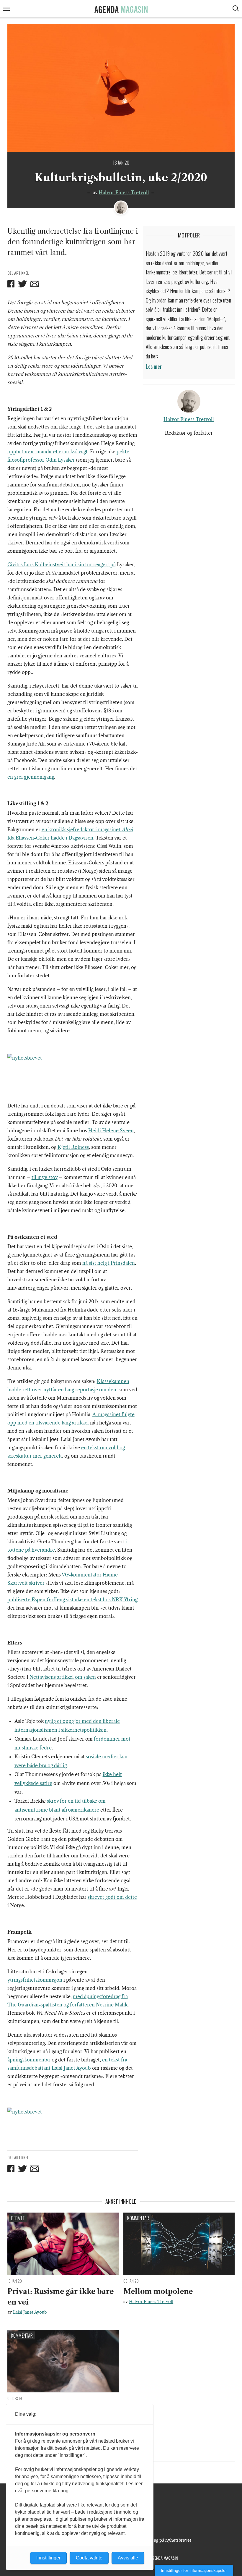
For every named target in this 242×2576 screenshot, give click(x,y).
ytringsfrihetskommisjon (35, 1980)
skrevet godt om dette (112, 1897)
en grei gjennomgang (31, 777)
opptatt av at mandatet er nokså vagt (48, 452)
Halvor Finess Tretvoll (124, 193)
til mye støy (45, 1177)
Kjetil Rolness (73, 1147)
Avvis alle (128, 2558)
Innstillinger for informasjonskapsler (194, 2570)
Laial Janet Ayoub (30, 2312)
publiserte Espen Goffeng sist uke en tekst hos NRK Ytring (72, 1600)
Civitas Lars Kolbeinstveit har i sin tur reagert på (62, 565)
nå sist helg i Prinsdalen (109, 1263)
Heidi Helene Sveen (111, 1131)
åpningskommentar (29, 2060)
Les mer (154, 366)
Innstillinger (48, 2558)
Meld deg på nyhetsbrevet (165, 2540)
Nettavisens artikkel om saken (63, 1677)
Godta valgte (89, 2558)
